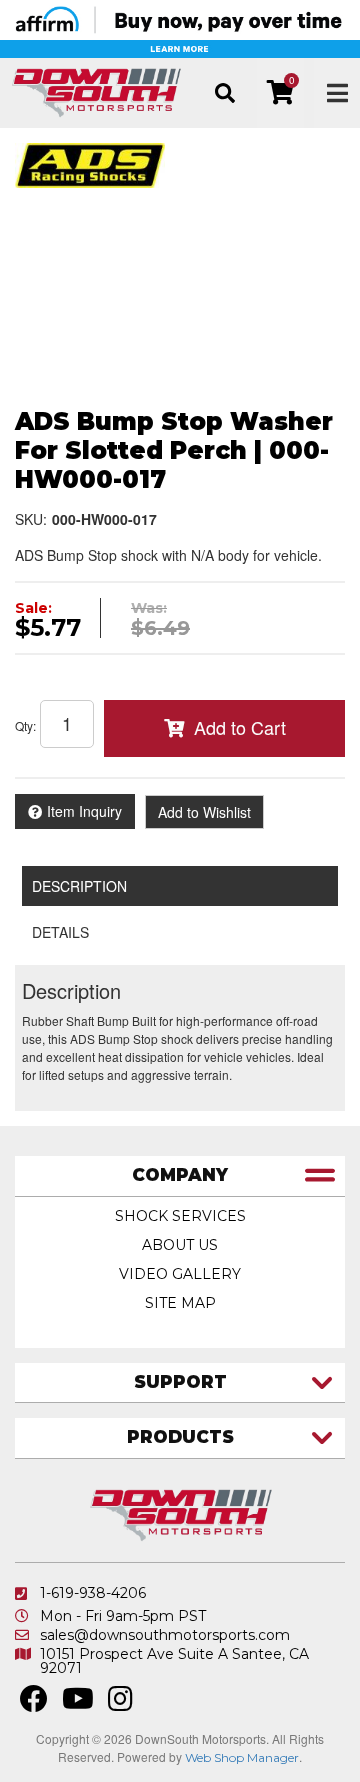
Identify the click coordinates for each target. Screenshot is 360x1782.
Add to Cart (240, 727)
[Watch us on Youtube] (78, 1704)
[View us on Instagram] (120, 1704)
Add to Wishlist (204, 812)
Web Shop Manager (242, 1757)
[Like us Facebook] (34, 1704)
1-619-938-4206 (93, 1593)
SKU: (31, 519)
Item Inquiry (84, 811)
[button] (224, 93)
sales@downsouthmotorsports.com (165, 1635)
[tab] (180, 1176)
